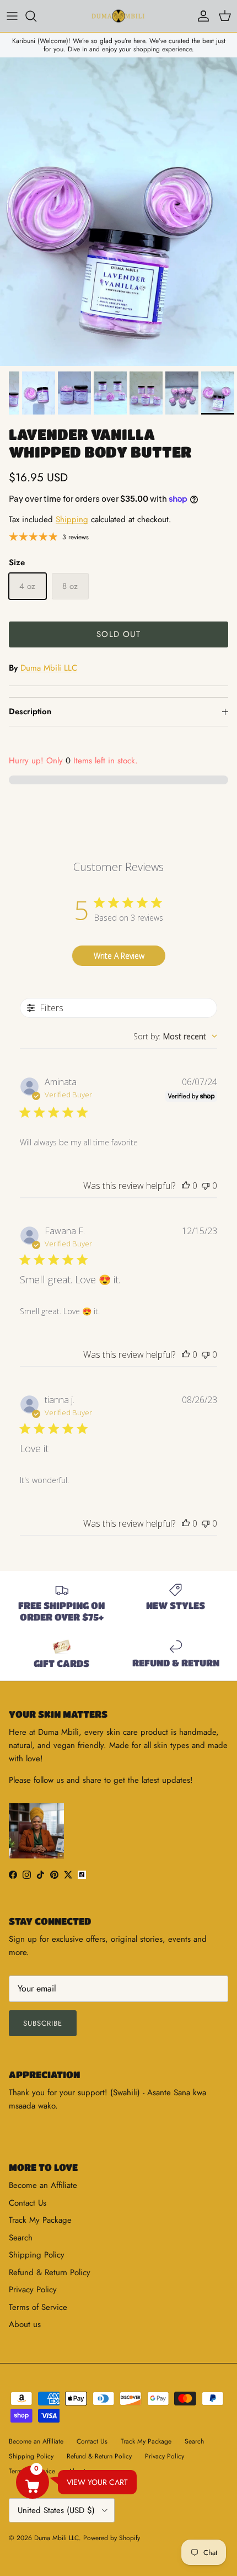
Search (21, 2238)
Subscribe (43, 2023)
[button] (33, 2482)
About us (25, 2324)
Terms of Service (38, 2307)
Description (30, 711)
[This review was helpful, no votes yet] (186, 1186)
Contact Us (28, 2203)
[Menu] (12, 16)
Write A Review (119, 956)
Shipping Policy (37, 2255)
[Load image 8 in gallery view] (118, 212)
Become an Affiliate (43, 2185)
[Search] (36, 16)
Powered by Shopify (112, 2538)
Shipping (72, 519)
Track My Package (40, 2220)
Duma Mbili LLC (49, 668)
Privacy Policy (33, 2290)
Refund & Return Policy (50, 2272)
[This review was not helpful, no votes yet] (206, 1186)
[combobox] (175, 1036)
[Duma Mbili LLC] (118, 16)
